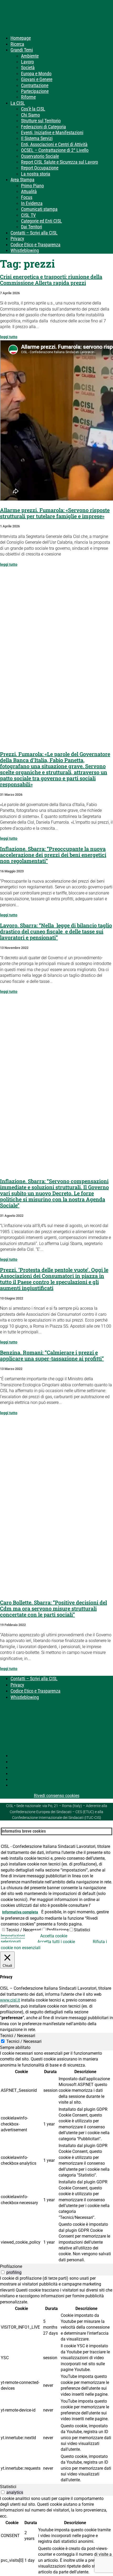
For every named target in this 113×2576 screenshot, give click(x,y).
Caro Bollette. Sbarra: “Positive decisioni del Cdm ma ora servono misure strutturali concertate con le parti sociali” (53, 1608)
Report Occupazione (40, 168)
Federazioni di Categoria (43, 127)
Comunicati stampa (39, 209)
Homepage (21, 38)
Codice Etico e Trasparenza (35, 245)
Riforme (28, 97)
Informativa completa (20, 1912)
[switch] (3, 2272)
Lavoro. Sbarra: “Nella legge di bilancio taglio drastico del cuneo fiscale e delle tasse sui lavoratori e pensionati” (56, 931)
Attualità (29, 191)
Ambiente (30, 56)
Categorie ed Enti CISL (42, 221)
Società (28, 67)
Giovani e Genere (37, 79)
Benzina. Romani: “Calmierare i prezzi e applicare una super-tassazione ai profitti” (52, 1355)
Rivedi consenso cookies (57, 1796)
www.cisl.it (10, 2000)
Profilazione (58, 1930)
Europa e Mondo (36, 74)
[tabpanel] (56, 2157)
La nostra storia (36, 174)
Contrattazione (35, 85)
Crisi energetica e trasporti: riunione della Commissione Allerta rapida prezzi (51, 280)
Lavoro (27, 62)
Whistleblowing (25, 250)
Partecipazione (35, 91)
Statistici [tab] (8, 2487)
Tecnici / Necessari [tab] (18, 2036)
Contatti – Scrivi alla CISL (34, 233)
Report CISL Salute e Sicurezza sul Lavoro (60, 162)
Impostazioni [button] (13, 1936)
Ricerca (17, 44)
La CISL (18, 103)
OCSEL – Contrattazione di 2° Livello (55, 150)
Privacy (17, 239)
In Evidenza (32, 203)
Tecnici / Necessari (24, 1930)
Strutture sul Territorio (41, 121)
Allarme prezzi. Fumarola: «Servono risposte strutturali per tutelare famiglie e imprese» (55, 513)
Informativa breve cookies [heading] (24, 1831)
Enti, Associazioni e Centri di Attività (54, 144)
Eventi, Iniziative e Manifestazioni (52, 132)
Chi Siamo (30, 115)
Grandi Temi (22, 50)
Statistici (82, 1930)
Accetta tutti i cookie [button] (56, 1942)
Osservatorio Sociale (40, 156)
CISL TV (28, 215)
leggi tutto (9, 337)
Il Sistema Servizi (37, 138)
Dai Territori (32, 227)
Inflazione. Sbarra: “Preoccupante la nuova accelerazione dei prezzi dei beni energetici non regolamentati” (53, 855)
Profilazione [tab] (11, 2266)
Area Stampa (22, 180)
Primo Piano (32, 186)
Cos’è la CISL (33, 109)
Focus (27, 197)
